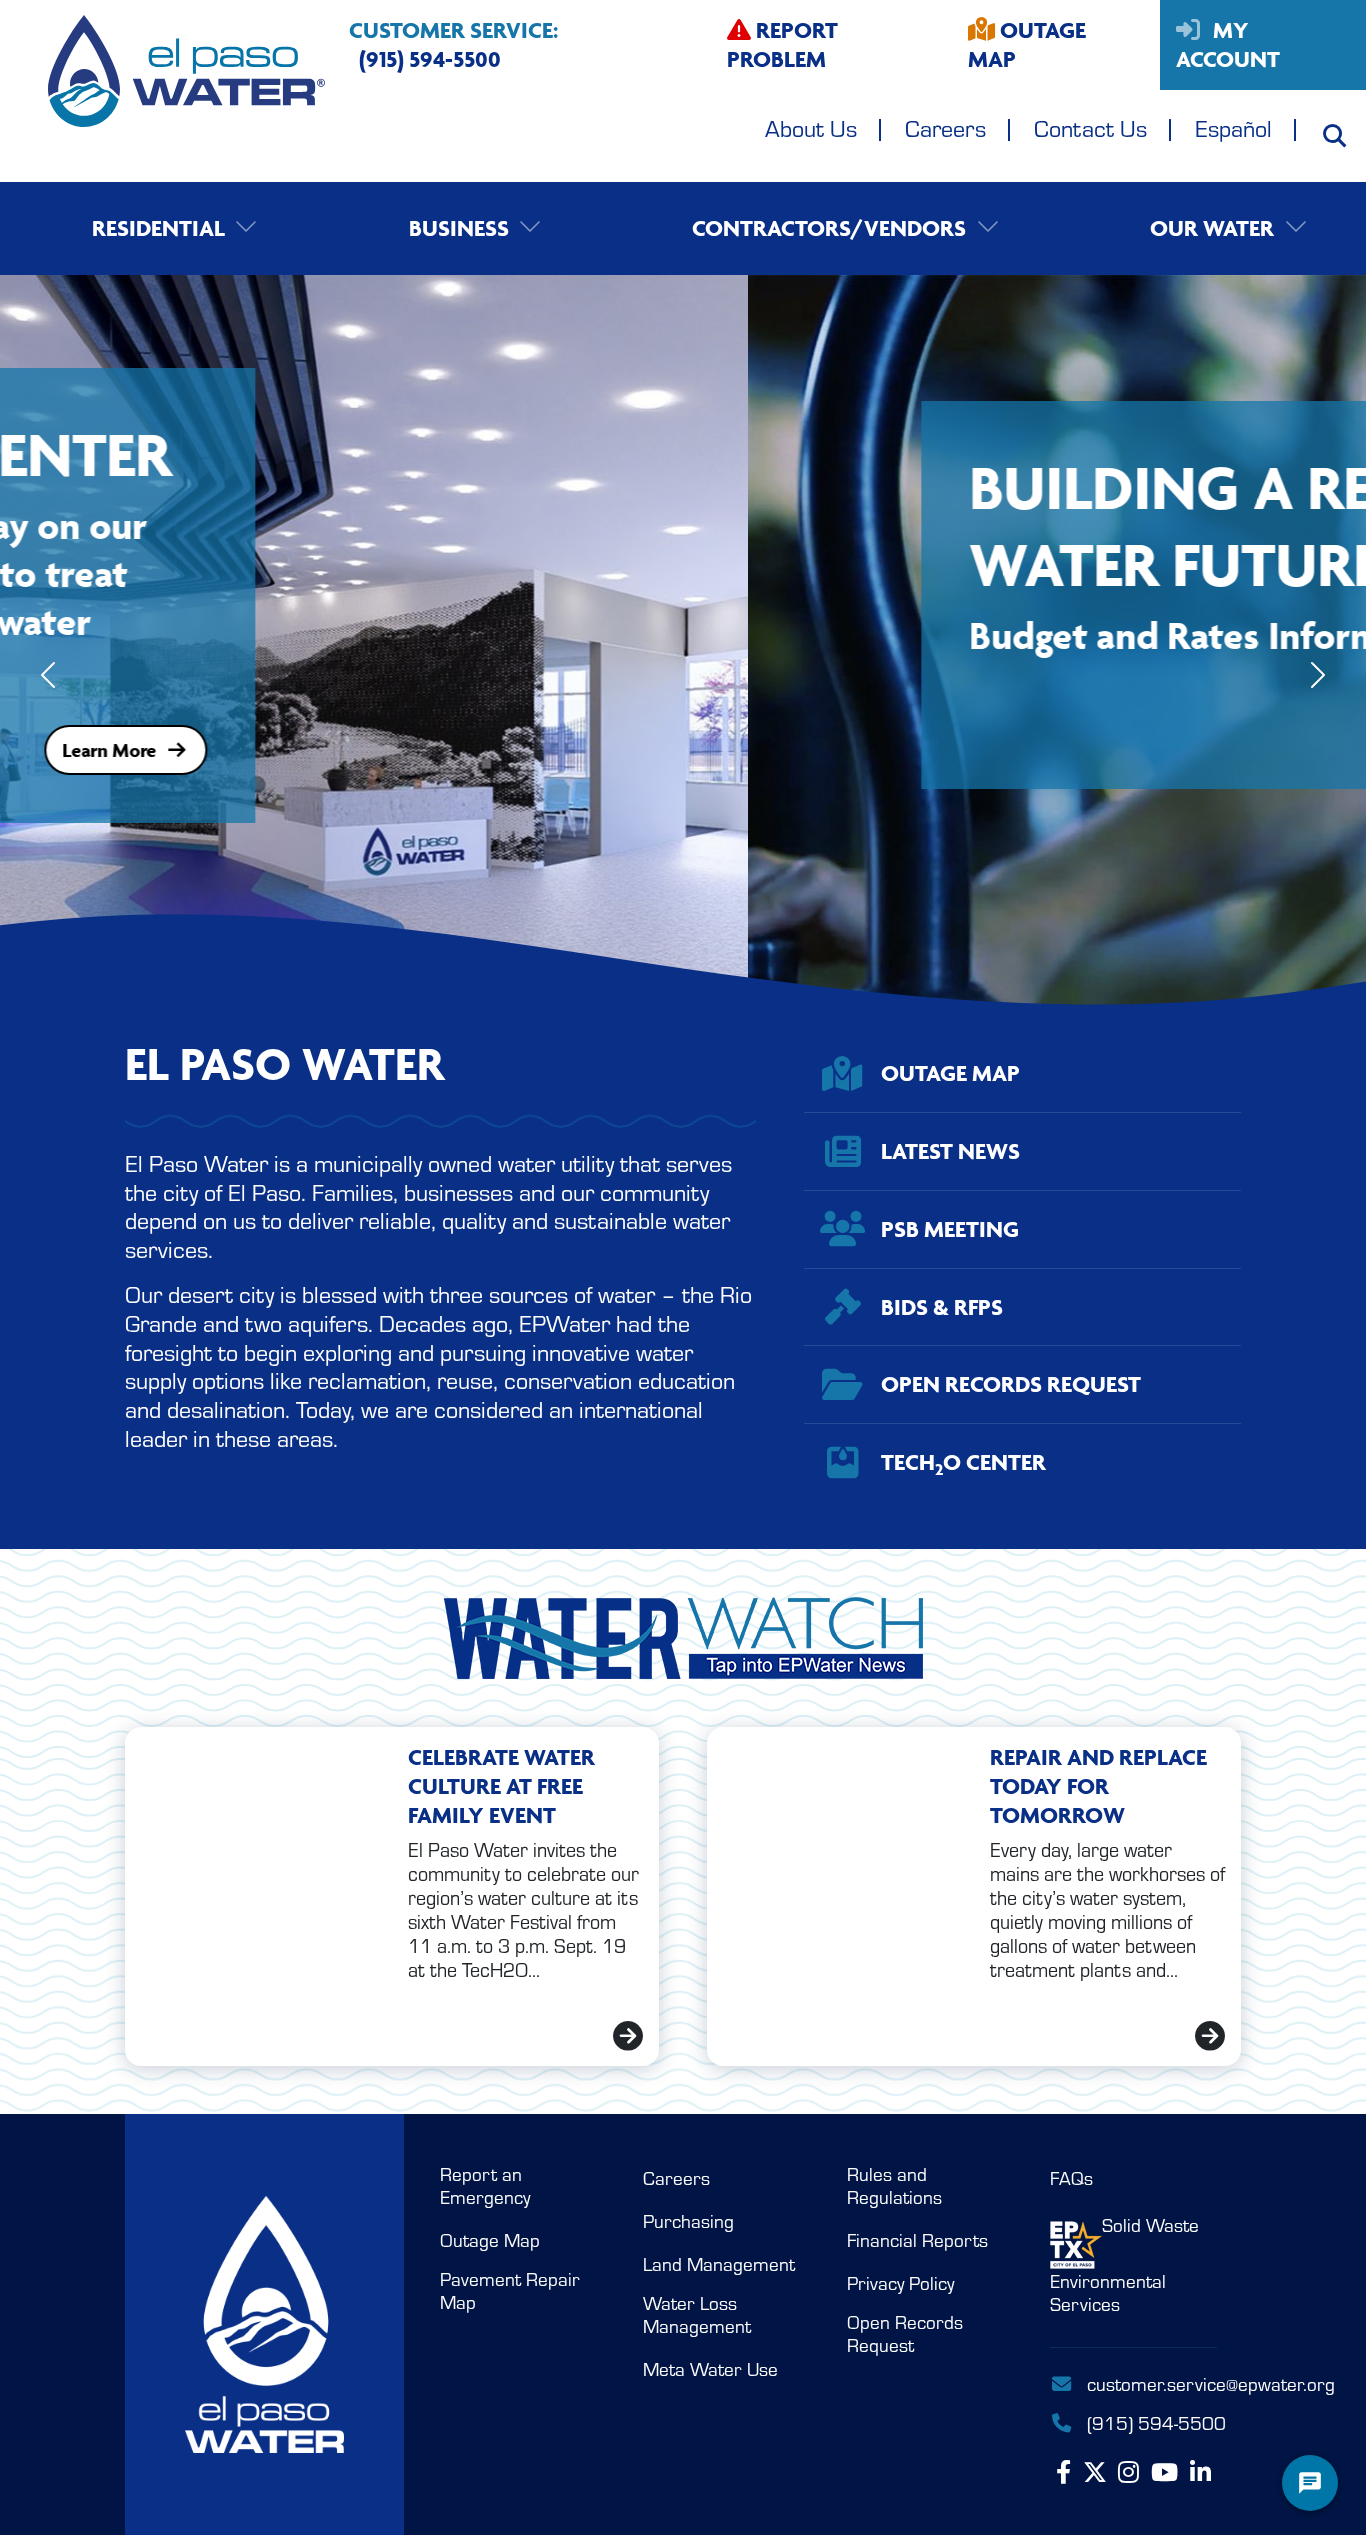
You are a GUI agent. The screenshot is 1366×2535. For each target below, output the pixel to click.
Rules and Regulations (894, 2185)
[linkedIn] (1200, 2472)
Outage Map (1027, 44)
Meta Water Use (710, 2369)
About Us (811, 127)
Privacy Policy (900, 2283)
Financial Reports (917, 2240)
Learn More (727, 716)
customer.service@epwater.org (1152, 2383)
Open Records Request (905, 2333)
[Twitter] (1095, 2472)
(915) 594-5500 (1149, 2422)
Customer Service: (453, 44)
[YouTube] (1164, 2472)
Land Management (719, 2264)
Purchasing (688, 2221)
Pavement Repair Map (510, 2290)
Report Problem (782, 44)
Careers (945, 127)
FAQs (1071, 2178)
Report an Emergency (485, 2185)
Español (1233, 127)
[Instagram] (1128, 2472)
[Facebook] (1063, 2472)
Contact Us (1090, 127)
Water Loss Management (697, 2314)
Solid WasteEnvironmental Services (1124, 2264)
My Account (1228, 44)
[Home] (162, 91)
